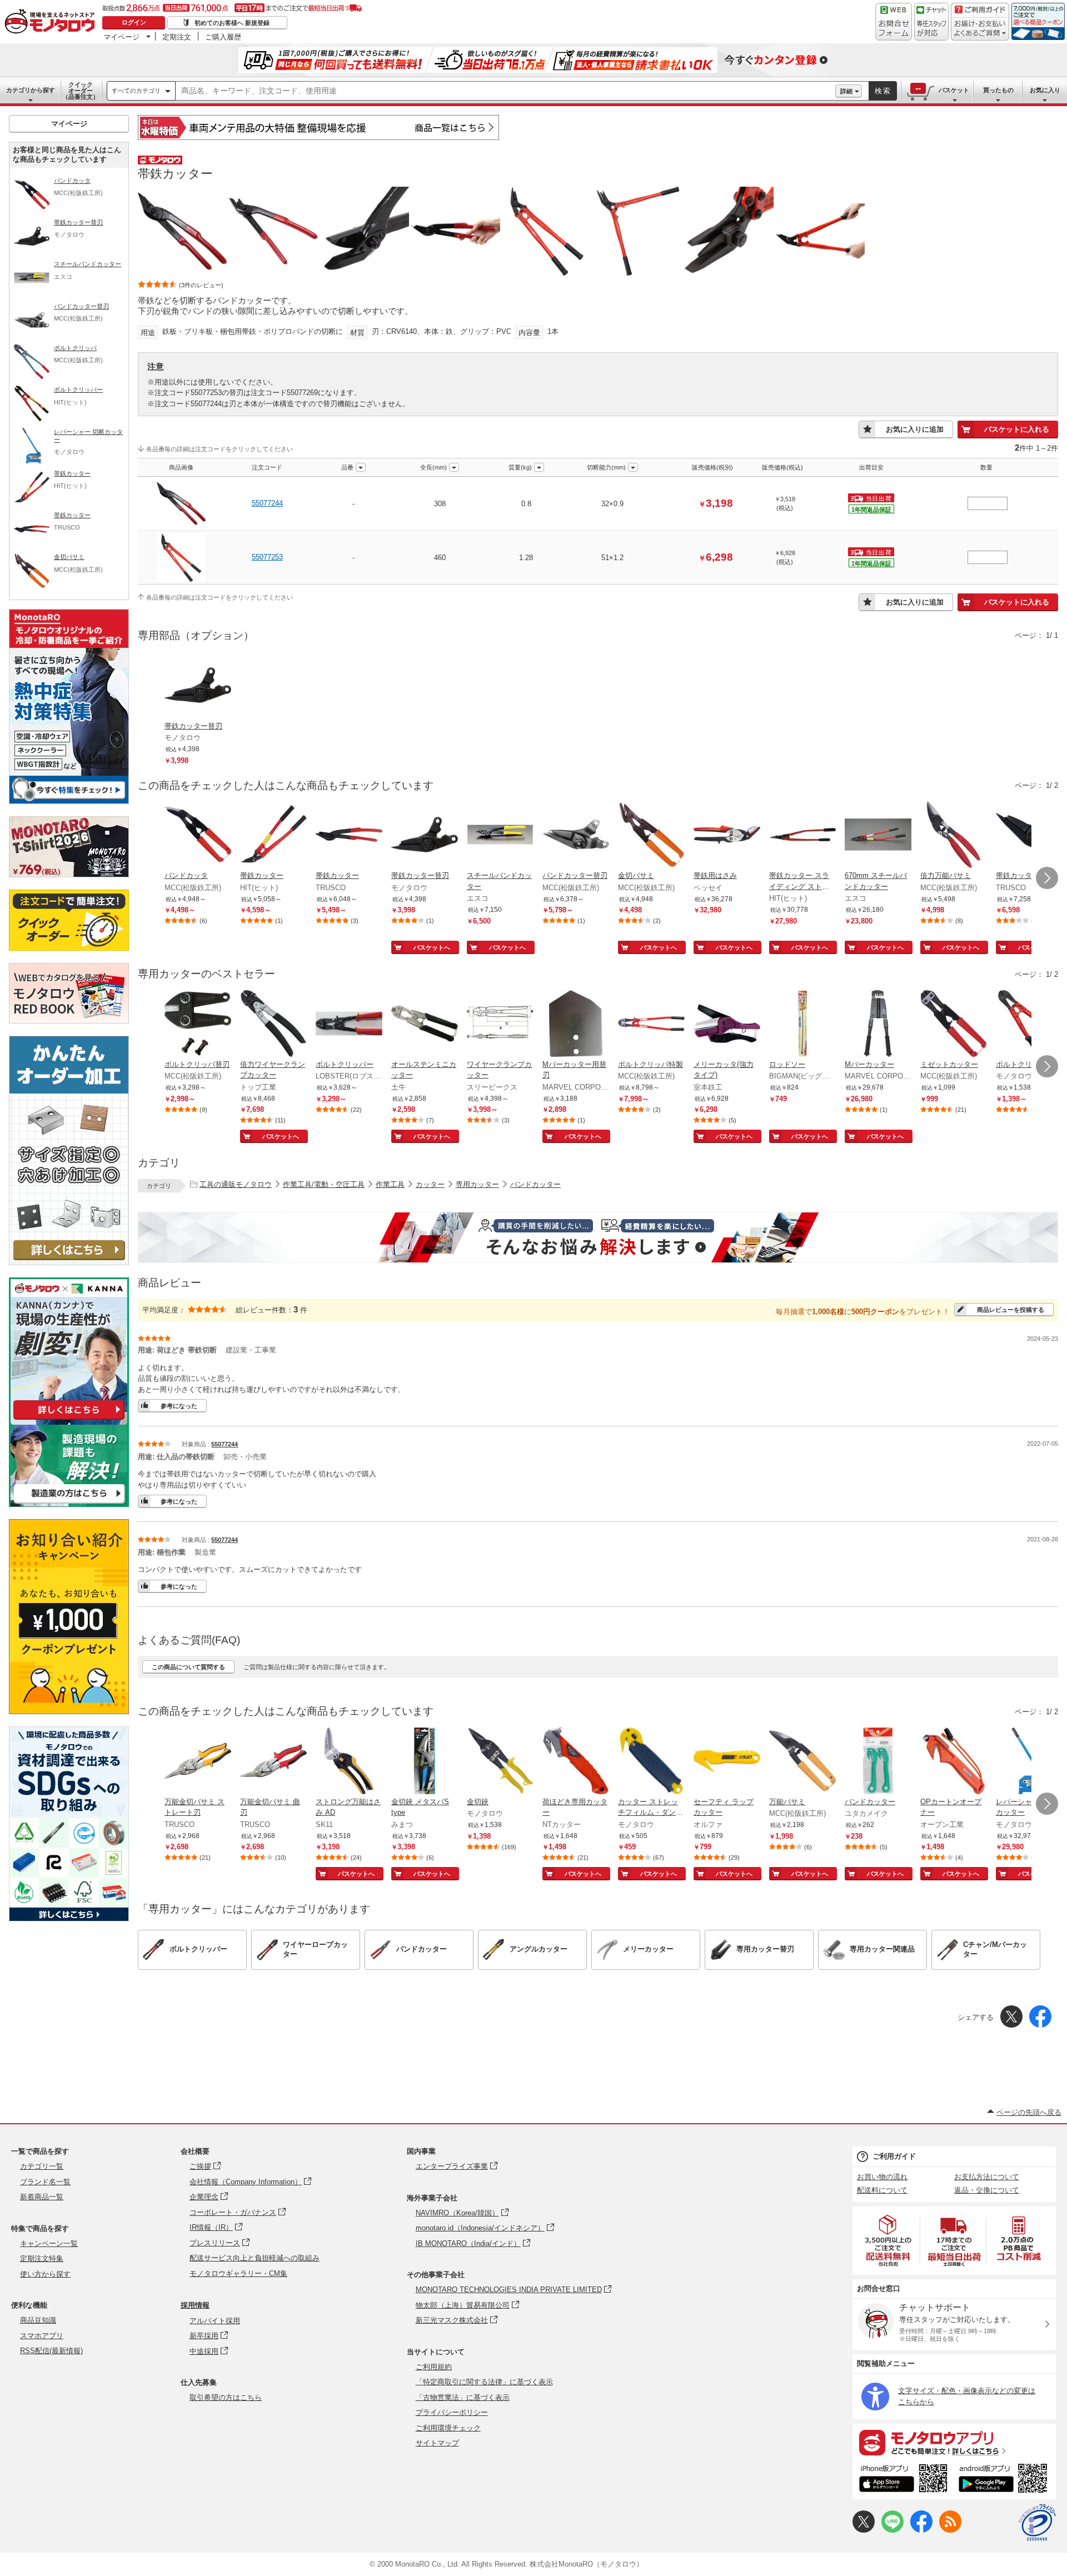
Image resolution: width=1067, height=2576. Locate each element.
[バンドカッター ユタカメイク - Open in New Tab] (878, 1762)
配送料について (882, 2190)
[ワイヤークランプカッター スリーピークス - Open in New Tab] (500, 1025)
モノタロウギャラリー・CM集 (238, 2273)
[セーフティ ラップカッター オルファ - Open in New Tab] (727, 1762)
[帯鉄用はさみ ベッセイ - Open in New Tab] (727, 836)
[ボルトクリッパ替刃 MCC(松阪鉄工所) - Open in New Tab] (198, 1025)
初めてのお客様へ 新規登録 (232, 23)
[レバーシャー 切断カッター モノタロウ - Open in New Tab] (1029, 1762)
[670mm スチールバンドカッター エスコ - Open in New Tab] (878, 836)
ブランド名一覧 (45, 2182)
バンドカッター (535, 1184)
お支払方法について (987, 2177)
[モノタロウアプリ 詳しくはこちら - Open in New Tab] (954, 2442)
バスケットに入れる (1017, 429)
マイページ (121, 37)
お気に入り (1045, 90)
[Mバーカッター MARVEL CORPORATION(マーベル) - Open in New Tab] (878, 1025)
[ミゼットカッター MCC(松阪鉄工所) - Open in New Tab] (954, 1025)
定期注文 (177, 37)
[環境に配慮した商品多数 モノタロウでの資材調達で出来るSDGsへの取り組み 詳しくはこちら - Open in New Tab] (69, 1918)
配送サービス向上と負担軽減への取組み (255, 2258)
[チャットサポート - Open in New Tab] (931, 22)
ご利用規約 (434, 2367)
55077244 (267, 503)
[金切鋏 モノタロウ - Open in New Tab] (500, 1762)
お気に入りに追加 (915, 429)
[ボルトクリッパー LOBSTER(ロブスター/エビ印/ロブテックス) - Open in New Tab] (349, 1025)
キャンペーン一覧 (49, 2243)
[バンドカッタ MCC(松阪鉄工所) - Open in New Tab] (198, 836)
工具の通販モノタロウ (236, 1184)
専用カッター (477, 1184)
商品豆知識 (38, 2320)
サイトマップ (437, 2443)
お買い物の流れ (882, 2177)
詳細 (846, 91)
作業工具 (390, 1184)
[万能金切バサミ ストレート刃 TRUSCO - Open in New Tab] (198, 1762)
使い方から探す (45, 2274)
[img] (52, 22)
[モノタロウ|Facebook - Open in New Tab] (921, 2530)
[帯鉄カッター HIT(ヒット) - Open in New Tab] (273, 836)
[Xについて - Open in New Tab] (864, 2530)
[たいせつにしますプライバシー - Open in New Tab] (1037, 2523)
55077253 (267, 557)
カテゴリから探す (31, 90)
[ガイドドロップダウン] (980, 29)
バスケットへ (432, 947)
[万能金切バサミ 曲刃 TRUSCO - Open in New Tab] (273, 1762)
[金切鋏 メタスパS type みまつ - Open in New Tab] (425, 1762)
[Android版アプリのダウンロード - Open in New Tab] (1005, 2480)
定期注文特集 (42, 2258)
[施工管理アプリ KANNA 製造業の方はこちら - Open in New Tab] (69, 1504)
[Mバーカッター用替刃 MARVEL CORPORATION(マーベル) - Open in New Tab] (576, 1025)
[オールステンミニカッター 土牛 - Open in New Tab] (425, 1025)
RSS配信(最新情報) (51, 2351)
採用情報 (195, 2305)
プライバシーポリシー (452, 2412)
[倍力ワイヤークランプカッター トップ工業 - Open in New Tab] (273, 1025)
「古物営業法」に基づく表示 (463, 2397)
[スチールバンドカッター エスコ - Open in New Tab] (500, 836)
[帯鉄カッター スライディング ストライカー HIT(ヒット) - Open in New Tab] (802, 836)
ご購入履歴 (223, 37)
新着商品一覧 (42, 2197)
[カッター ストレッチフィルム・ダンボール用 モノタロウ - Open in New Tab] (651, 1762)
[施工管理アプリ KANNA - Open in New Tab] (69, 1419)
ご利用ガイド (894, 2156)
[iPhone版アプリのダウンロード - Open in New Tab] (903, 2480)
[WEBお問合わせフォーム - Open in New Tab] (894, 22)
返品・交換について (987, 2190)
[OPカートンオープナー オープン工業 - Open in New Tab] (954, 1762)
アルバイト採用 (215, 2321)
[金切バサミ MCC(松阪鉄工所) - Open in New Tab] (651, 836)
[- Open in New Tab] (889, 2241)
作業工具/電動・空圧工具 (324, 1184)
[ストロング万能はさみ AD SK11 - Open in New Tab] (349, 1762)
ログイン (134, 22)
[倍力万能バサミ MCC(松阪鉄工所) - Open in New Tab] (954, 836)
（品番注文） (81, 91)
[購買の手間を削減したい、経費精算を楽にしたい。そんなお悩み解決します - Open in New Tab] (598, 1237)
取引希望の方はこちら (226, 2397)
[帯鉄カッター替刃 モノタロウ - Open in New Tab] (425, 836)
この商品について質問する (188, 1667)
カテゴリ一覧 (42, 2166)
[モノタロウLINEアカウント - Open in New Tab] (893, 2530)
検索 (883, 91)
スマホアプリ (42, 2336)
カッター (430, 1184)
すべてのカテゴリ (136, 91)
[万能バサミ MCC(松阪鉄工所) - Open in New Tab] (802, 1762)
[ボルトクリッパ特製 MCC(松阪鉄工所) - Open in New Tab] (651, 1025)
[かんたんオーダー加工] (69, 1262)
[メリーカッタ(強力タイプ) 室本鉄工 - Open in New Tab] (727, 1025)
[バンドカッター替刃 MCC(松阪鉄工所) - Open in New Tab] (576, 836)
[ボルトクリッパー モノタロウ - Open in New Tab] (1029, 1025)
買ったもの (998, 90)
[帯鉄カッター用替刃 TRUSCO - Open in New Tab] (1029, 836)
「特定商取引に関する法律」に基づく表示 (484, 2382)
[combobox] (505, 91)
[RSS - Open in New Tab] (950, 2530)
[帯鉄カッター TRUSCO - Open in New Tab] (349, 836)
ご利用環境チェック (448, 2428)
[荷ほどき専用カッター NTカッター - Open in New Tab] (576, 1762)
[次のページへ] (1047, 878)
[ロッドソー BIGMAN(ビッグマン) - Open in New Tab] (802, 1025)
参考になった (179, 1406)
